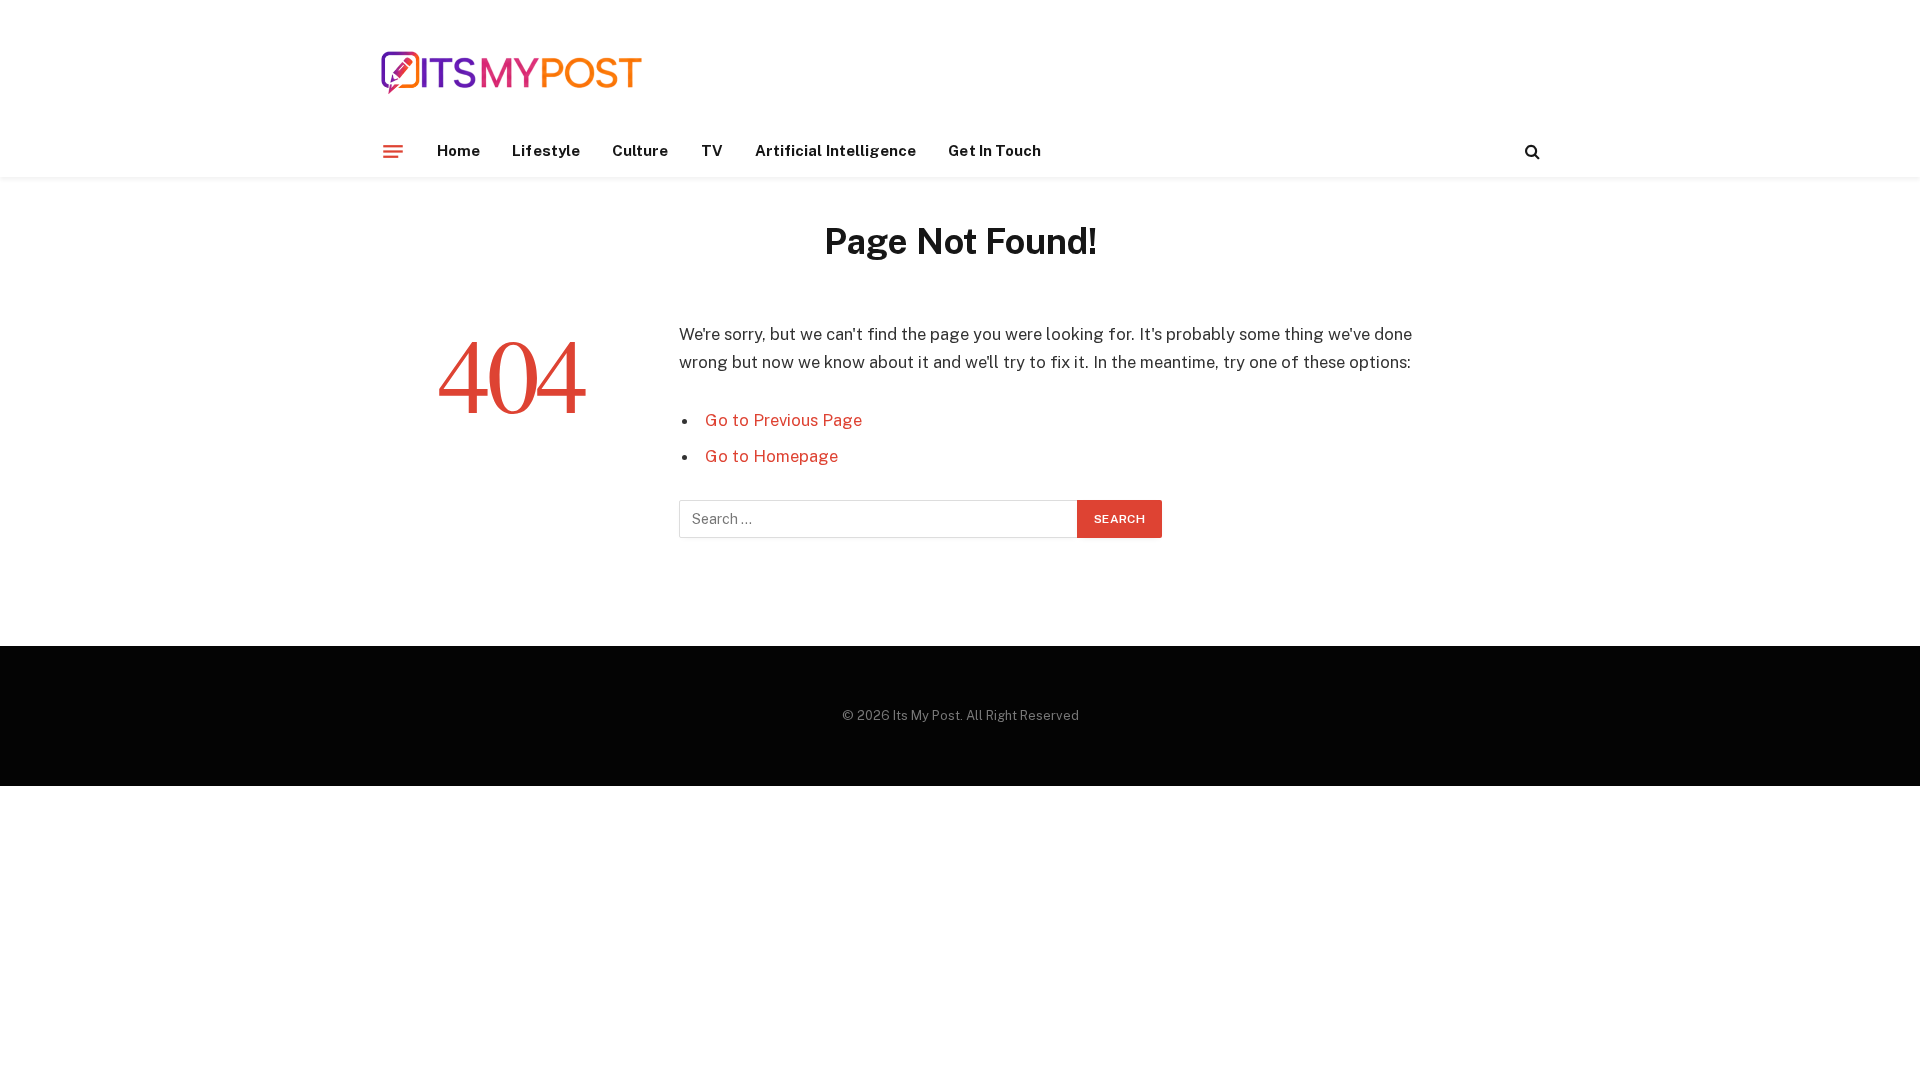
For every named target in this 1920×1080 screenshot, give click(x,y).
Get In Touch (994, 150)
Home (458, 150)
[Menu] (393, 151)
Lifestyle (546, 150)
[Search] (1530, 151)
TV (712, 150)
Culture (640, 150)
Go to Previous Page (783, 420)
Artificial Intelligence (836, 150)
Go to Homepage (771, 456)
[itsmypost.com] (511, 72)
